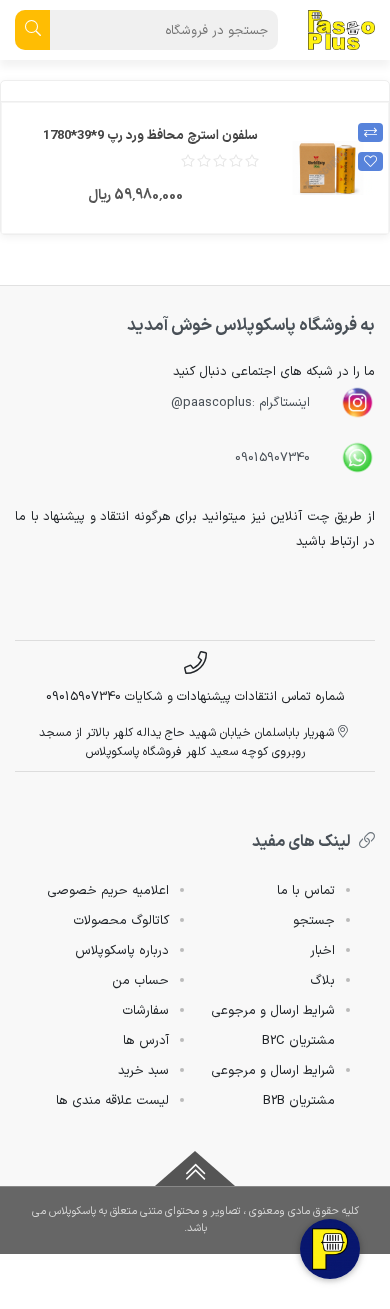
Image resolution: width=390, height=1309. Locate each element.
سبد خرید (143, 1071)
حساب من (140, 981)
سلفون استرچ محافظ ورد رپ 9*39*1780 (150, 136)
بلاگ (322, 981)
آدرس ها (146, 1041)
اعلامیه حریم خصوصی (108, 891)
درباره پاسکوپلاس (122, 951)
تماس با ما (306, 891)
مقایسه (370, 132)
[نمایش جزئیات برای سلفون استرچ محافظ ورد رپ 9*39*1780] (328, 168)
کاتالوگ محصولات (121, 921)
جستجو (314, 921)
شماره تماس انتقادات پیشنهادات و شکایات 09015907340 (195, 696)
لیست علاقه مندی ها (112, 1101)
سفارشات (145, 1011)
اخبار (322, 951)
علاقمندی (370, 161)
